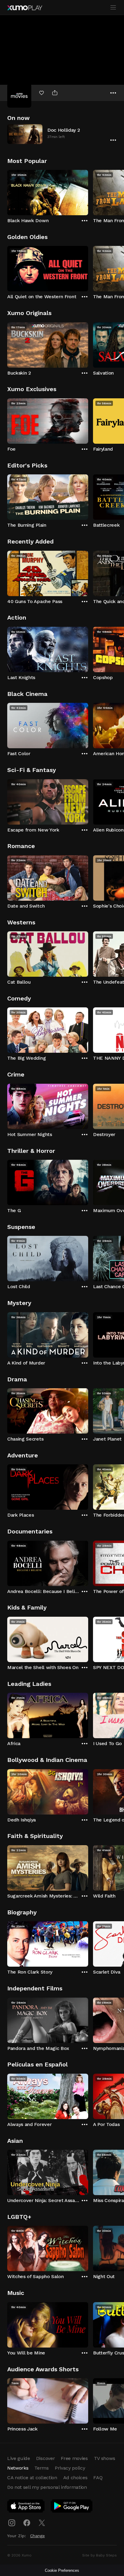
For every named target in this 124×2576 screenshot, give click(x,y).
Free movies (74, 2458)
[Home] (25, 8)
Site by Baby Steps (99, 2555)
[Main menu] (113, 8)
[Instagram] (12, 2523)
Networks (18, 2468)
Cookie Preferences (62, 2570)
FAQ (98, 2478)
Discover (45, 2458)
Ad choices (75, 2478)
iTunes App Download (26, 2507)
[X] (42, 2523)
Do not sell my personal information (47, 2487)
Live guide (19, 2458)
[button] (62, 134)
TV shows (104, 2458)
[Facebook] (27, 2523)
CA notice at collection (32, 2478)
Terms (41, 2468)
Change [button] (37, 2536)
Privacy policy (70, 2468)
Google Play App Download (72, 2507)
